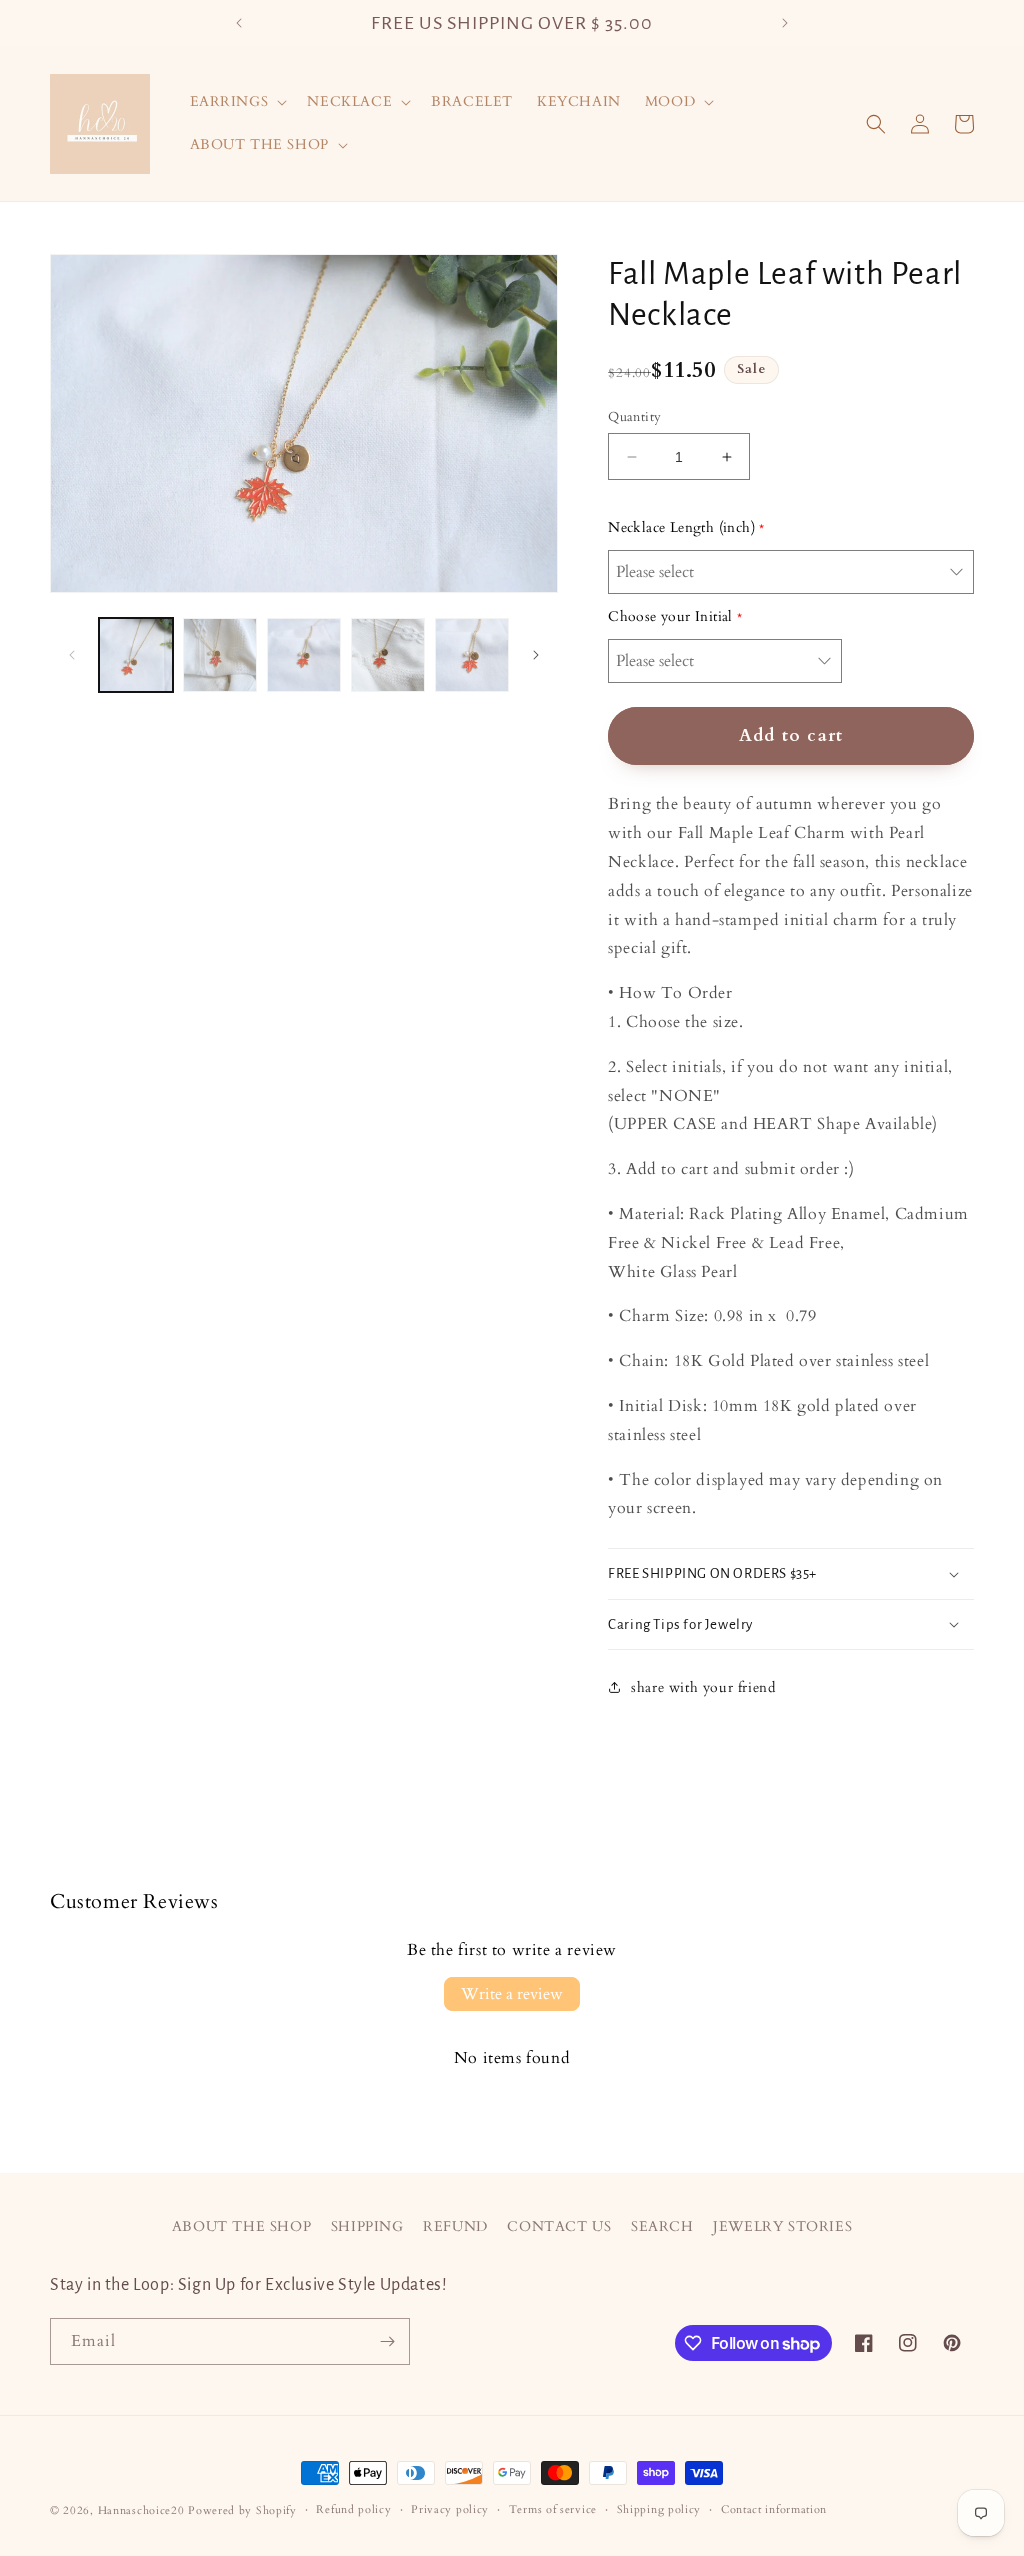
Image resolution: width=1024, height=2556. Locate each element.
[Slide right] (536, 655)
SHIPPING (367, 2226)
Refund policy (353, 2509)
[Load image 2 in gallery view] (220, 655)
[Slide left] (72, 655)
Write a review (512, 1994)
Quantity (634, 417)
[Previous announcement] (239, 23)
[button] (237, 102)
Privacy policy (450, 2509)
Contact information (774, 2509)
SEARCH (662, 2226)
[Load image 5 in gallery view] (472, 655)
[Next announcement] (785, 23)
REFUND (455, 2226)
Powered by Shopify (242, 2510)
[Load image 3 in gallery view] (304, 655)
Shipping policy (659, 2509)
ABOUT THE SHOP (241, 2226)
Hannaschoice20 (141, 2510)
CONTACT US (559, 2226)
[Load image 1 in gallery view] (136, 655)
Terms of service (553, 2509)
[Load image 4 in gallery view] (388, 655)
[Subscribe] (387, 2341)
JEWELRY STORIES (782, 2226)
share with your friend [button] (703, 1687)
